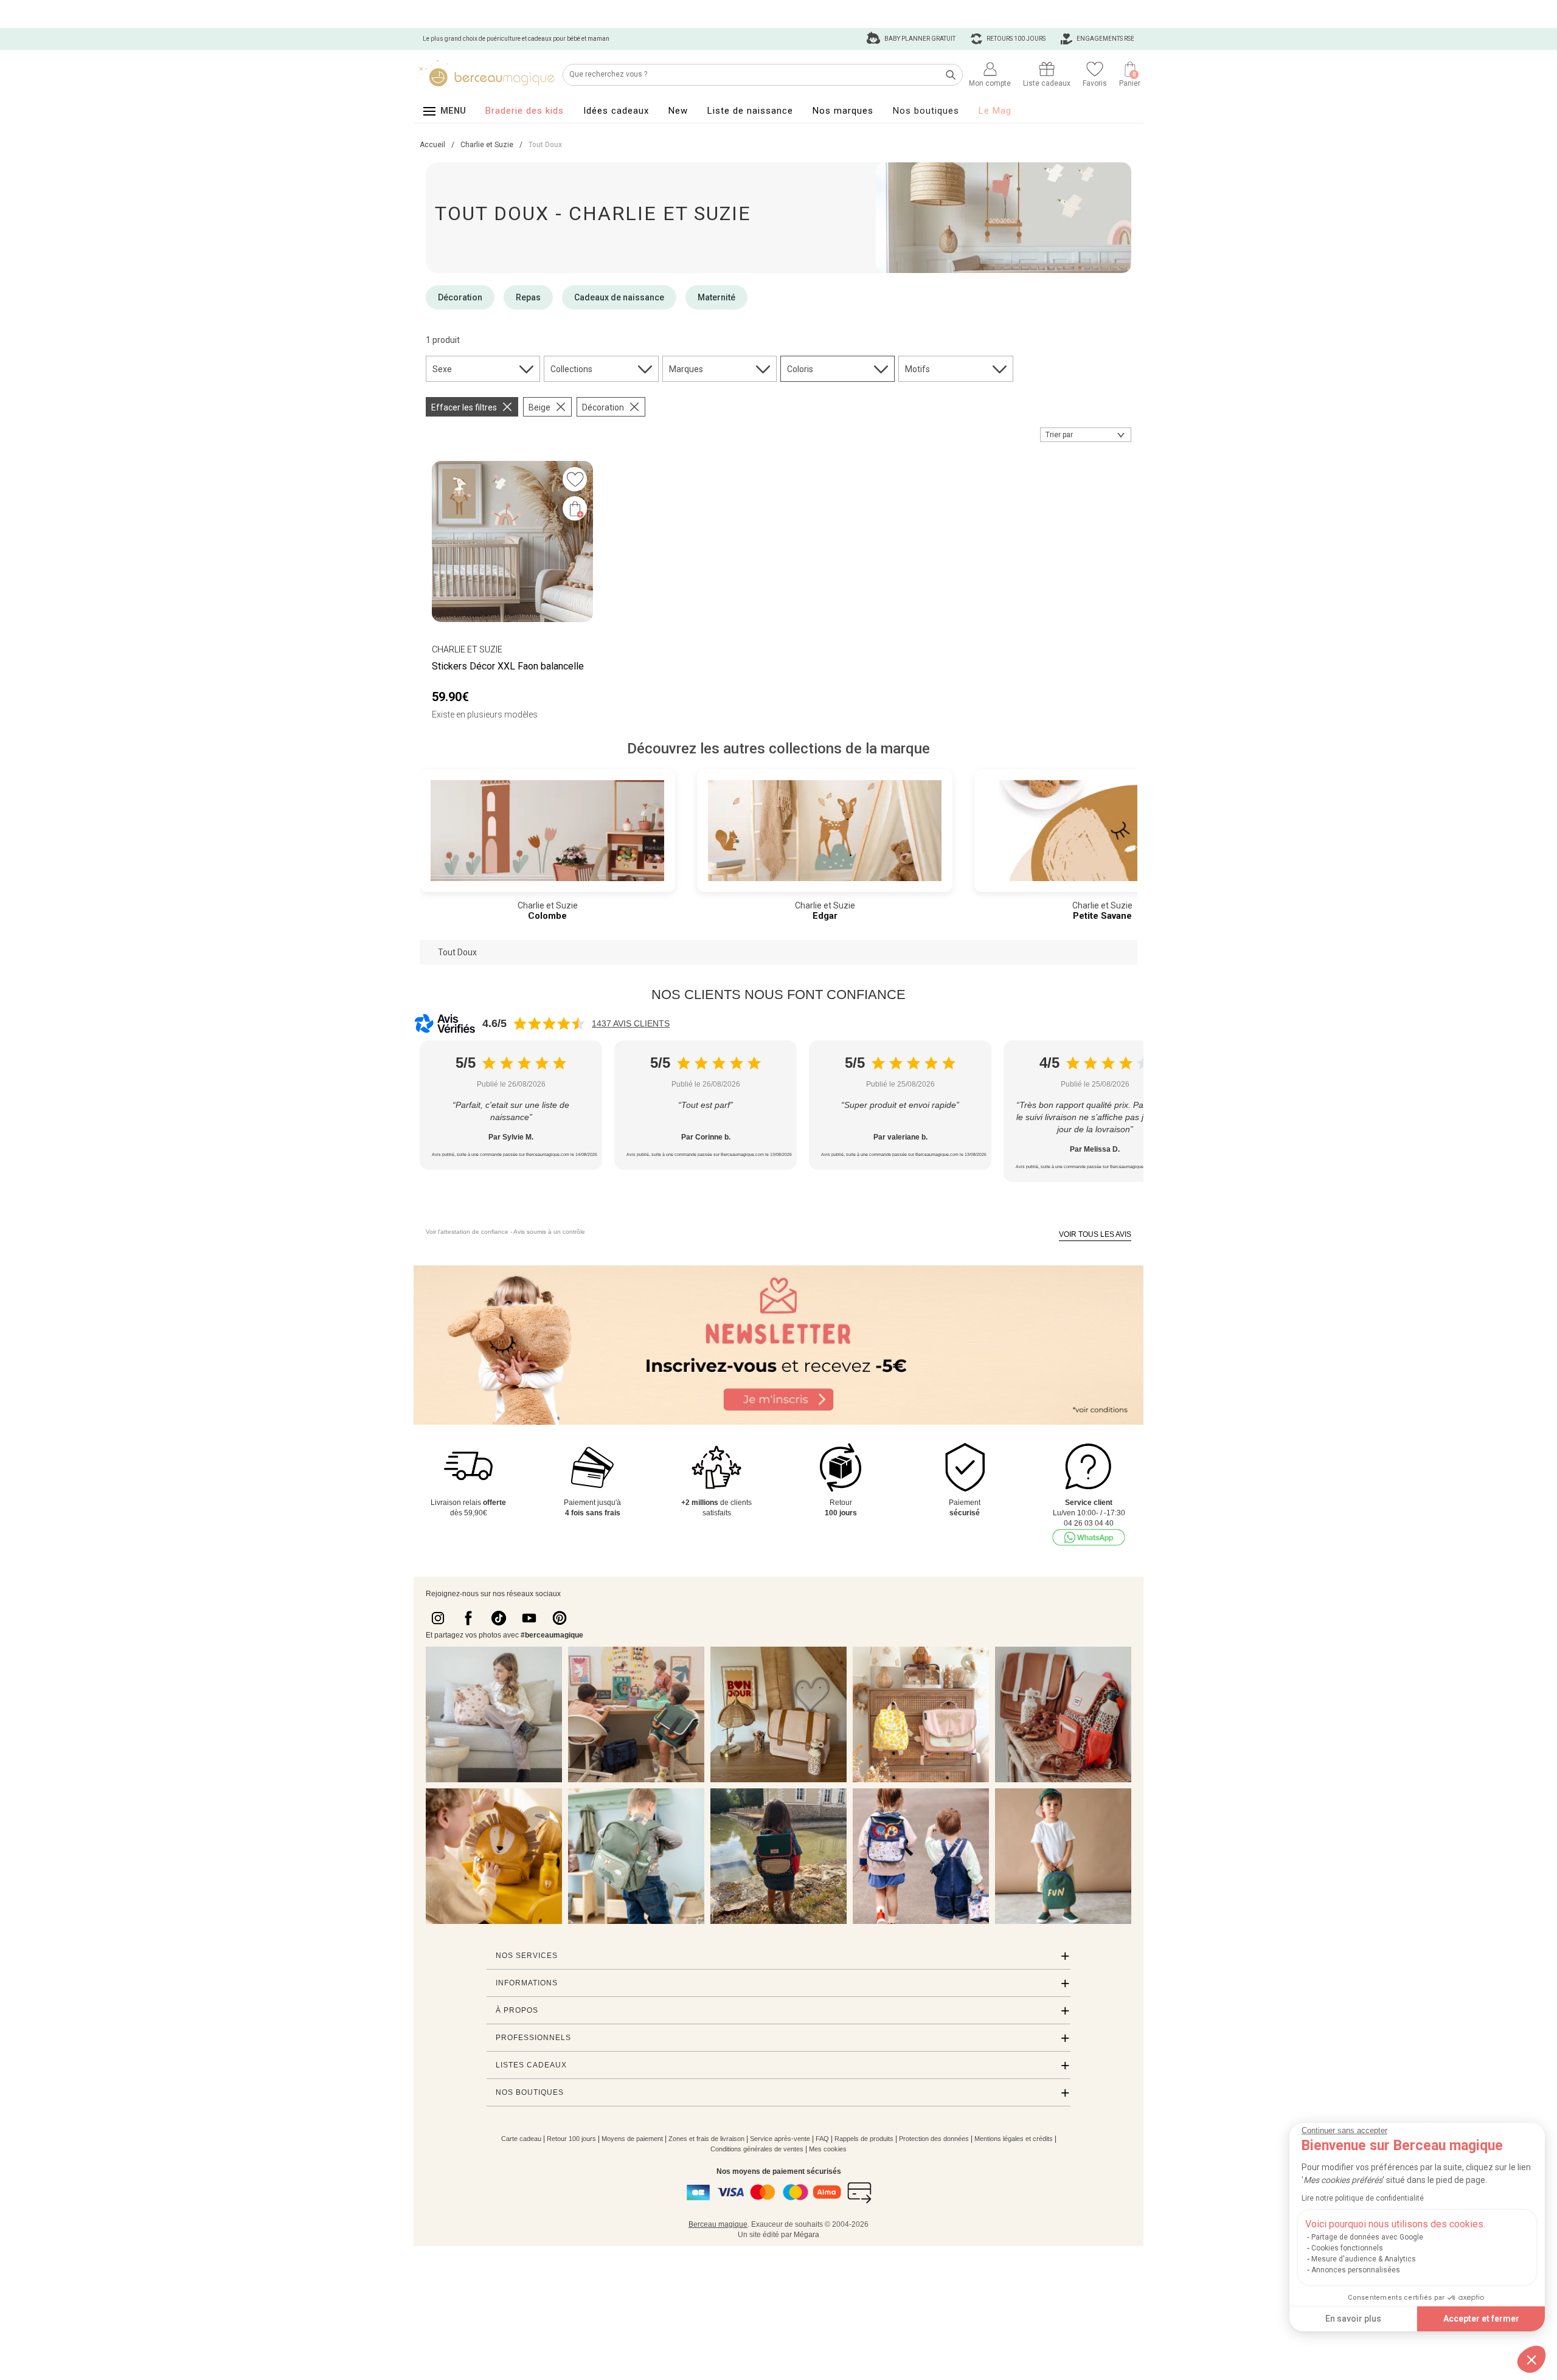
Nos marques (843, 111)
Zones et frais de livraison (706, 2139)
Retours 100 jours (1015, 39)
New (678, 111)
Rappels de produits (864, 2139)
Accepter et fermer (1481, 2319)
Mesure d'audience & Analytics (1364, 2259)
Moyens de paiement (632, 2139)
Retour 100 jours (571, 2139)
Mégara (806, 2235)
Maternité (716, 297)
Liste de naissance (750, 111)
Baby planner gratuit (919, 39)
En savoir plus (1353, 2319)
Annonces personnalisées (1356, 2270)
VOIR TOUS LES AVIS (1095, 1234)
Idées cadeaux (616, 111)
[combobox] (1086, 435)
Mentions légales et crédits (1014, 2139)
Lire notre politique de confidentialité (1363, 2198)
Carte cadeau (521, 2139)
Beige (539, 407)
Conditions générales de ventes (757, 2149)
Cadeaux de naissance (619, 297)
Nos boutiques (926, 111)
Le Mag (995, 111)
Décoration (460, 297)
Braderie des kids (525, 111)
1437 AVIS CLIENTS (631, 1023)
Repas (528, 297)
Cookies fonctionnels (1347, 2248)
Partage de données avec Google (1367, 2237)
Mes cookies (828, 2149)
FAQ (822, 2139)
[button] (1531, 2359)
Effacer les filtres (464, 407)
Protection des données (934, 2139)
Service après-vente (780, 2139)
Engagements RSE (1105, 39)
